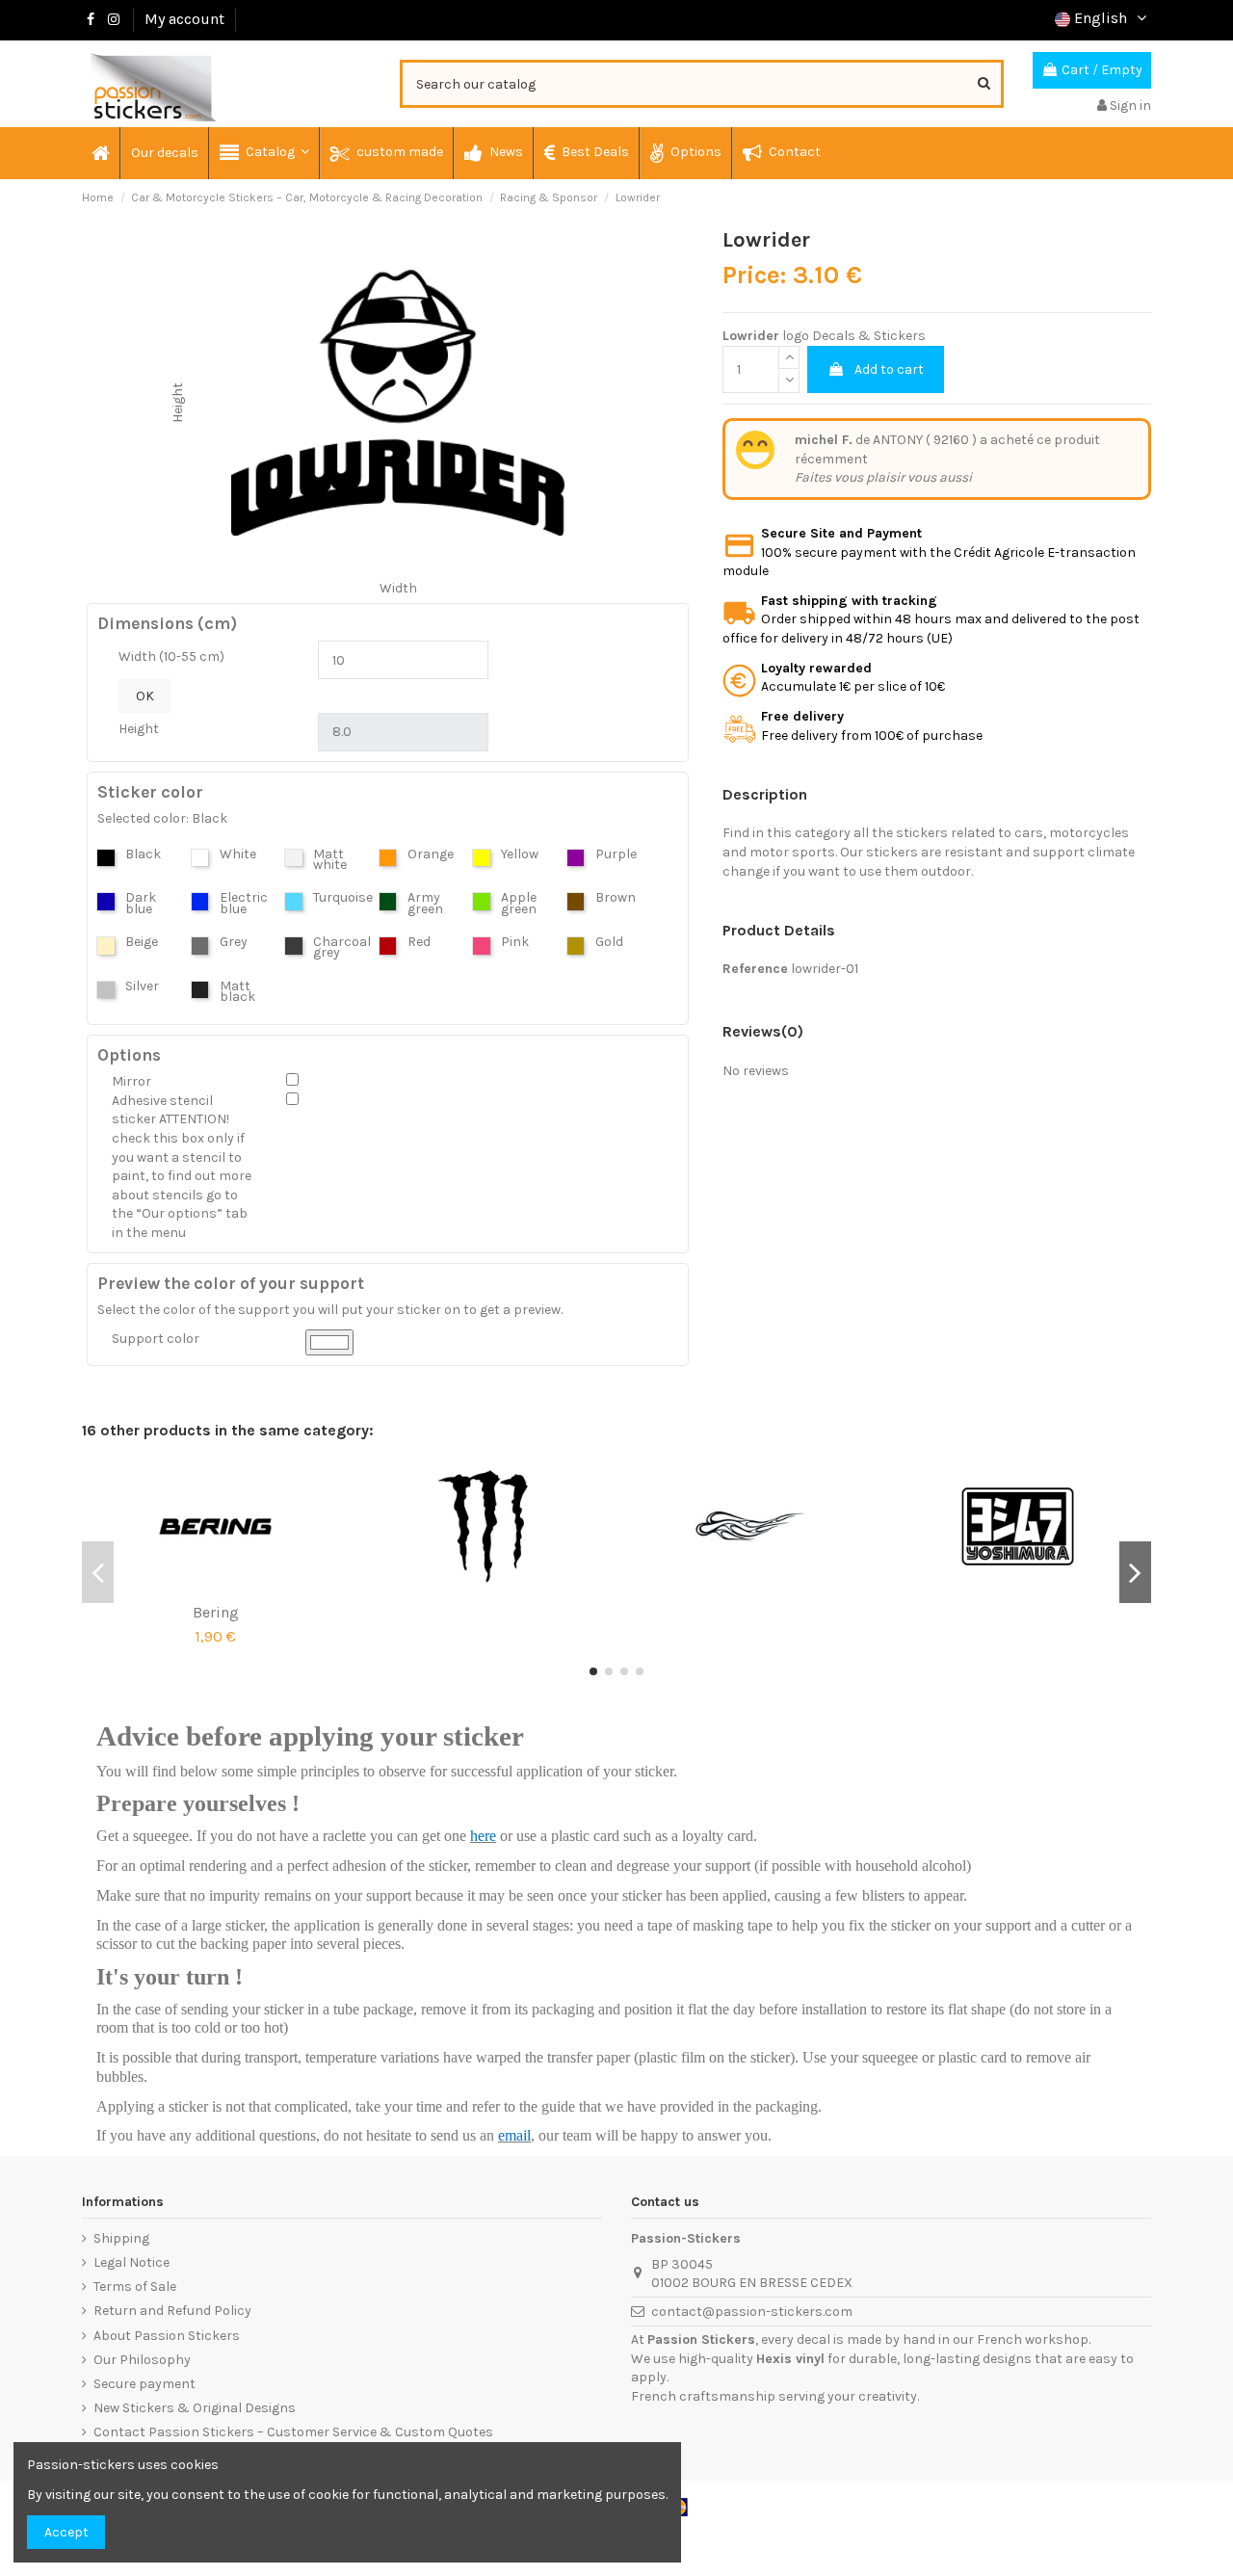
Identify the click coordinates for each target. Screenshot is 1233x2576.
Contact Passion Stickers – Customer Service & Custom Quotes (293, 2432)
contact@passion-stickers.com (752, 2312)
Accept (66, 2532)
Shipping (121, 2238)
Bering (216, 1612)
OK (145, 696)
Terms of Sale (135, 2287)
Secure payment (144, 2384)
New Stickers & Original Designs (195, 2408)
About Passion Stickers (167, 2336)
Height (139, 729)
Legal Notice (131, 2262)
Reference (755, 969)
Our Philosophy (142, 2360)
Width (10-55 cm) (171, 657)
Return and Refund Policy (172, 2311)
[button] (263, 153)
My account (184, 19)
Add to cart (889, 369)
